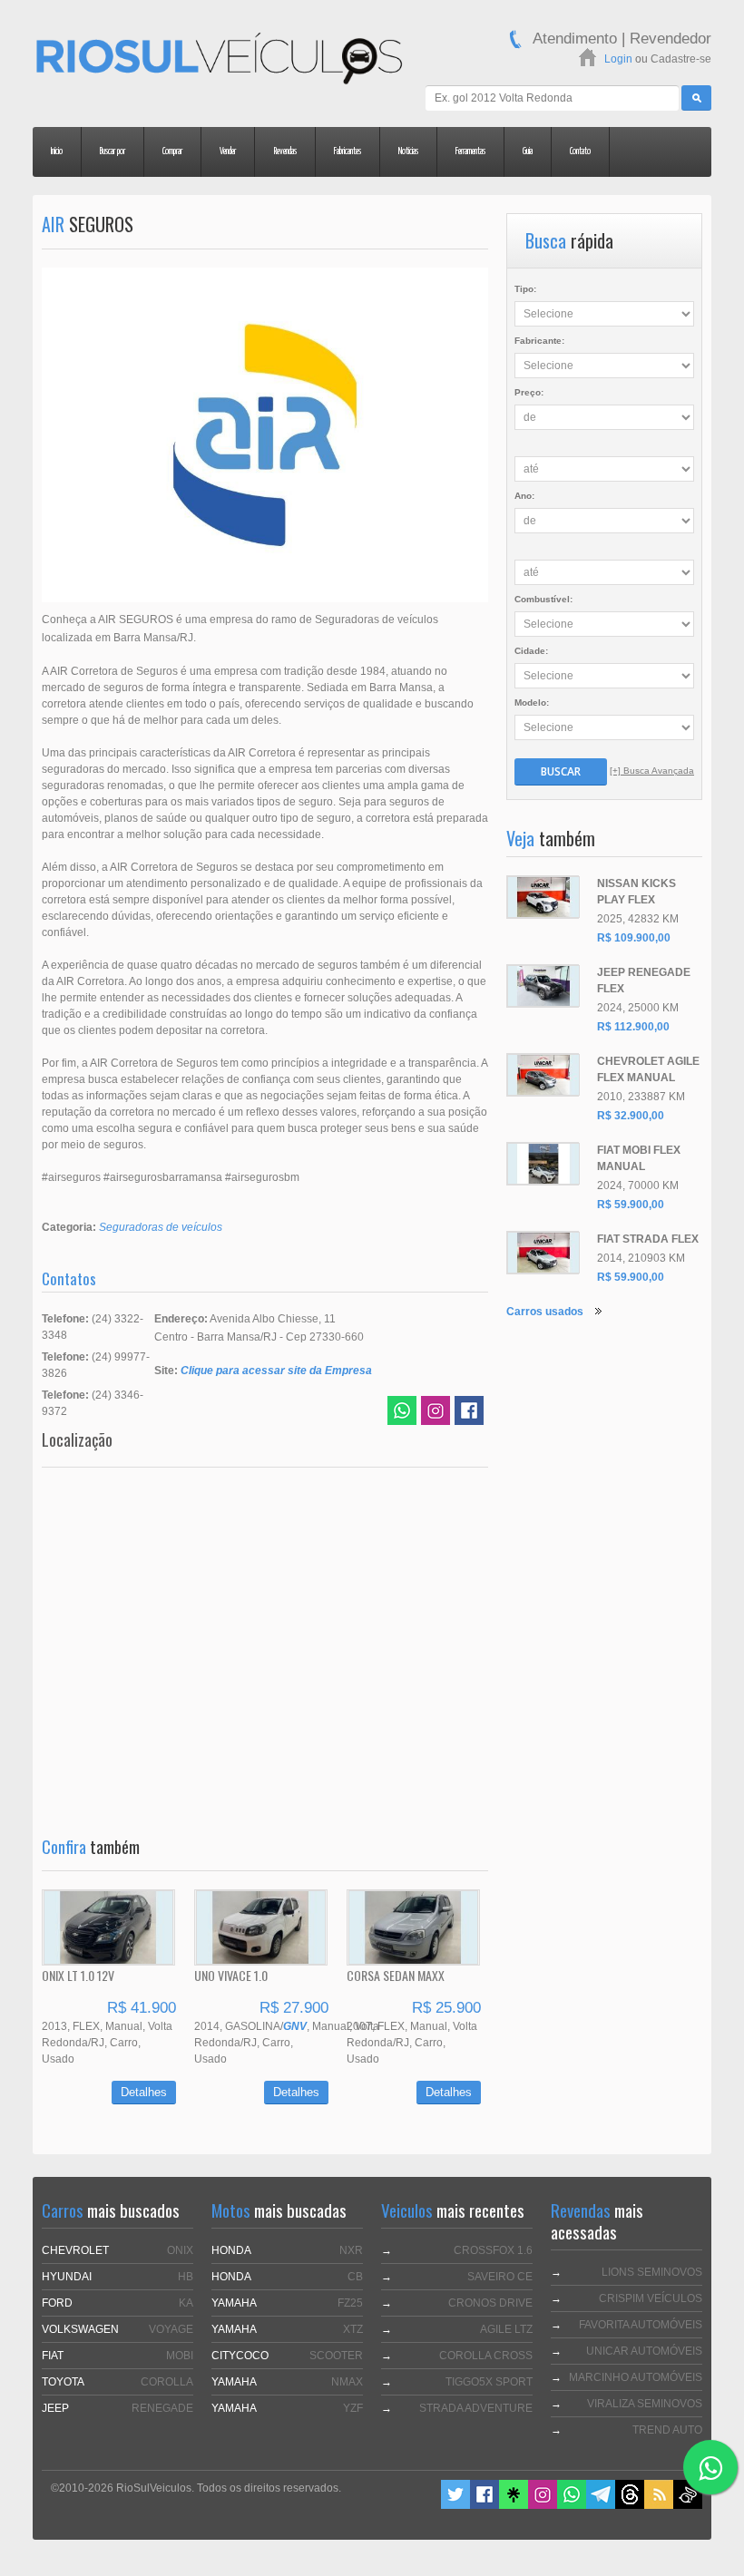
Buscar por (113, 151)
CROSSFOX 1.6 (493, 2250)
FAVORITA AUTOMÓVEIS (641, 2325)
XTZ (353, 2329)
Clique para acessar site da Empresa (276, 1371)
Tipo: (525, 289)
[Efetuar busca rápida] (696, 98)
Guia (528, 151)
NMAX (347, 2382)
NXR (351, 2250)
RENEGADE (162, 2408)
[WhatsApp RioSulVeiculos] (572, 2505)
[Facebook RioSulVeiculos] (485, 2505)
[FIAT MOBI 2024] (543, 1164)
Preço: (529, 392)
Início (57, 151)
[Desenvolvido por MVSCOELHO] (688, 2505)
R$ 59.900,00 (631, 1205)
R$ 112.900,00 (633, 1027)
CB (355, 2277)
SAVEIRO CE (500, 2277)
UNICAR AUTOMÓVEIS (644, 2351)
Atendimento (575, 39)
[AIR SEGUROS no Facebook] (469, 1413)
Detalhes (144, 2092)
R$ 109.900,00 (634, 938)
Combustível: (543, 599)
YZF (353, 2408)
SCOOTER (336, 2356)
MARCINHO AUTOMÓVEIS (636, 2377)
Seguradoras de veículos (161, 1227)
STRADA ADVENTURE (476, 2408)
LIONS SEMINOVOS (652, 2272)
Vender (228, 151)
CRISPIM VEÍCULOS (651, 2298)
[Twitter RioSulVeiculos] (455, 2505)
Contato (580, 151)
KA (186, 2303)
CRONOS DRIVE (490, 2303)
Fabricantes (348, 151)
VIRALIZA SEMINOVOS (645, 2404)
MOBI (180, 2356)
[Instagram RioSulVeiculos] (543, 2505)
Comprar (172, 151)
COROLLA (167, 2382)
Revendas (285, 151)
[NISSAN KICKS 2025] (543, 897)
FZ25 (350, 2303)
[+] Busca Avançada (652, 771)
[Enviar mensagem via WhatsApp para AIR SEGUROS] (710, 2467)
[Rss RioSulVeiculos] (659, 2505)
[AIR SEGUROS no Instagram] (436, 1413)
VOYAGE (171, 2329)
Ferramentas (470, 151)
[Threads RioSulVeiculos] (630, 2505)
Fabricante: (539, 341)
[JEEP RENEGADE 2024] (543, 986)
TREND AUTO (667, 2430)
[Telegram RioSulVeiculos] (601, 2505)
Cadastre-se (681, 59)
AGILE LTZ (506, 2329)
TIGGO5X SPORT (489, 2382)
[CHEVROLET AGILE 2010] (543, 1075)
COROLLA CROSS (486, 2356)
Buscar (561, 771)
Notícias (408, 151)
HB (186, 2277)
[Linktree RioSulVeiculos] (514, 2505)
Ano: (524, 496)
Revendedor (671, 39)
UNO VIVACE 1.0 (231, 1975)
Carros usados (545, 1312)
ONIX (180, 2250)
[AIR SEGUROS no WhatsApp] (402, 1413)
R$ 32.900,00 (631, 1116)
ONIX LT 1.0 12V (78, 1975)
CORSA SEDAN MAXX (396, 1975)
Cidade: (531, 651)
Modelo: (532, 703)
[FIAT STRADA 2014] (543, 1253)
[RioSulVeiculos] (219, 61)
